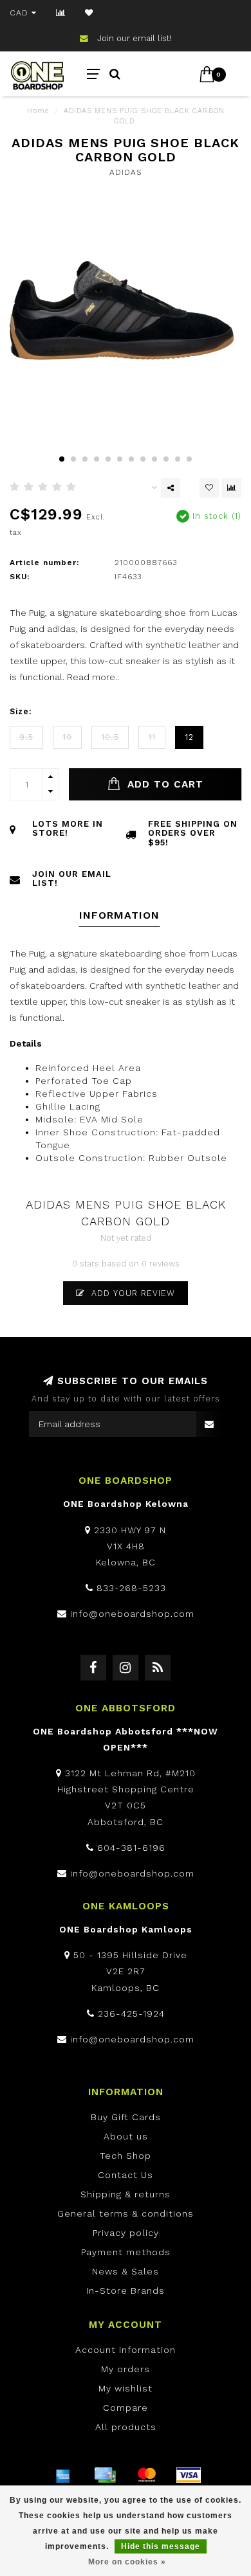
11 (152, 737)
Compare (126, 2408)
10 (67, 737)
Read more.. (93, 677)
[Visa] (189, 2475)
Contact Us (126, 2175)
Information (119, 915)
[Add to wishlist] (209, 488)
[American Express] (63, 2475)
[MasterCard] (147, 2475)
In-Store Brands (126, 2291)
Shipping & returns (126, 2194)
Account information (126, 2350)
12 (189, 737)
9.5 (26, 737)
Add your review (132, 1293)
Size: (21, 711)
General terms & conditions (126, 2213)
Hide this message (161, 2546)
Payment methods (126, 2252)
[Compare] (61, 13)
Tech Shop (126, 2156)
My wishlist (126, 2388)
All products (126, 2427)
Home (38, 111)
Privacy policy (126, 2233)
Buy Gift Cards (126, 2117)
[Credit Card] (105, 2475)
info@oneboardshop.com (132, 1614)
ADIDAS (126, 172)
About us (126, 2136)
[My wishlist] (89, 13)
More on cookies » (127, 2562)
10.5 (110, 737)
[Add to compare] (232, 488)
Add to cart (163, 784)
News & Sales (126, 2271)
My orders (126, 2369)
